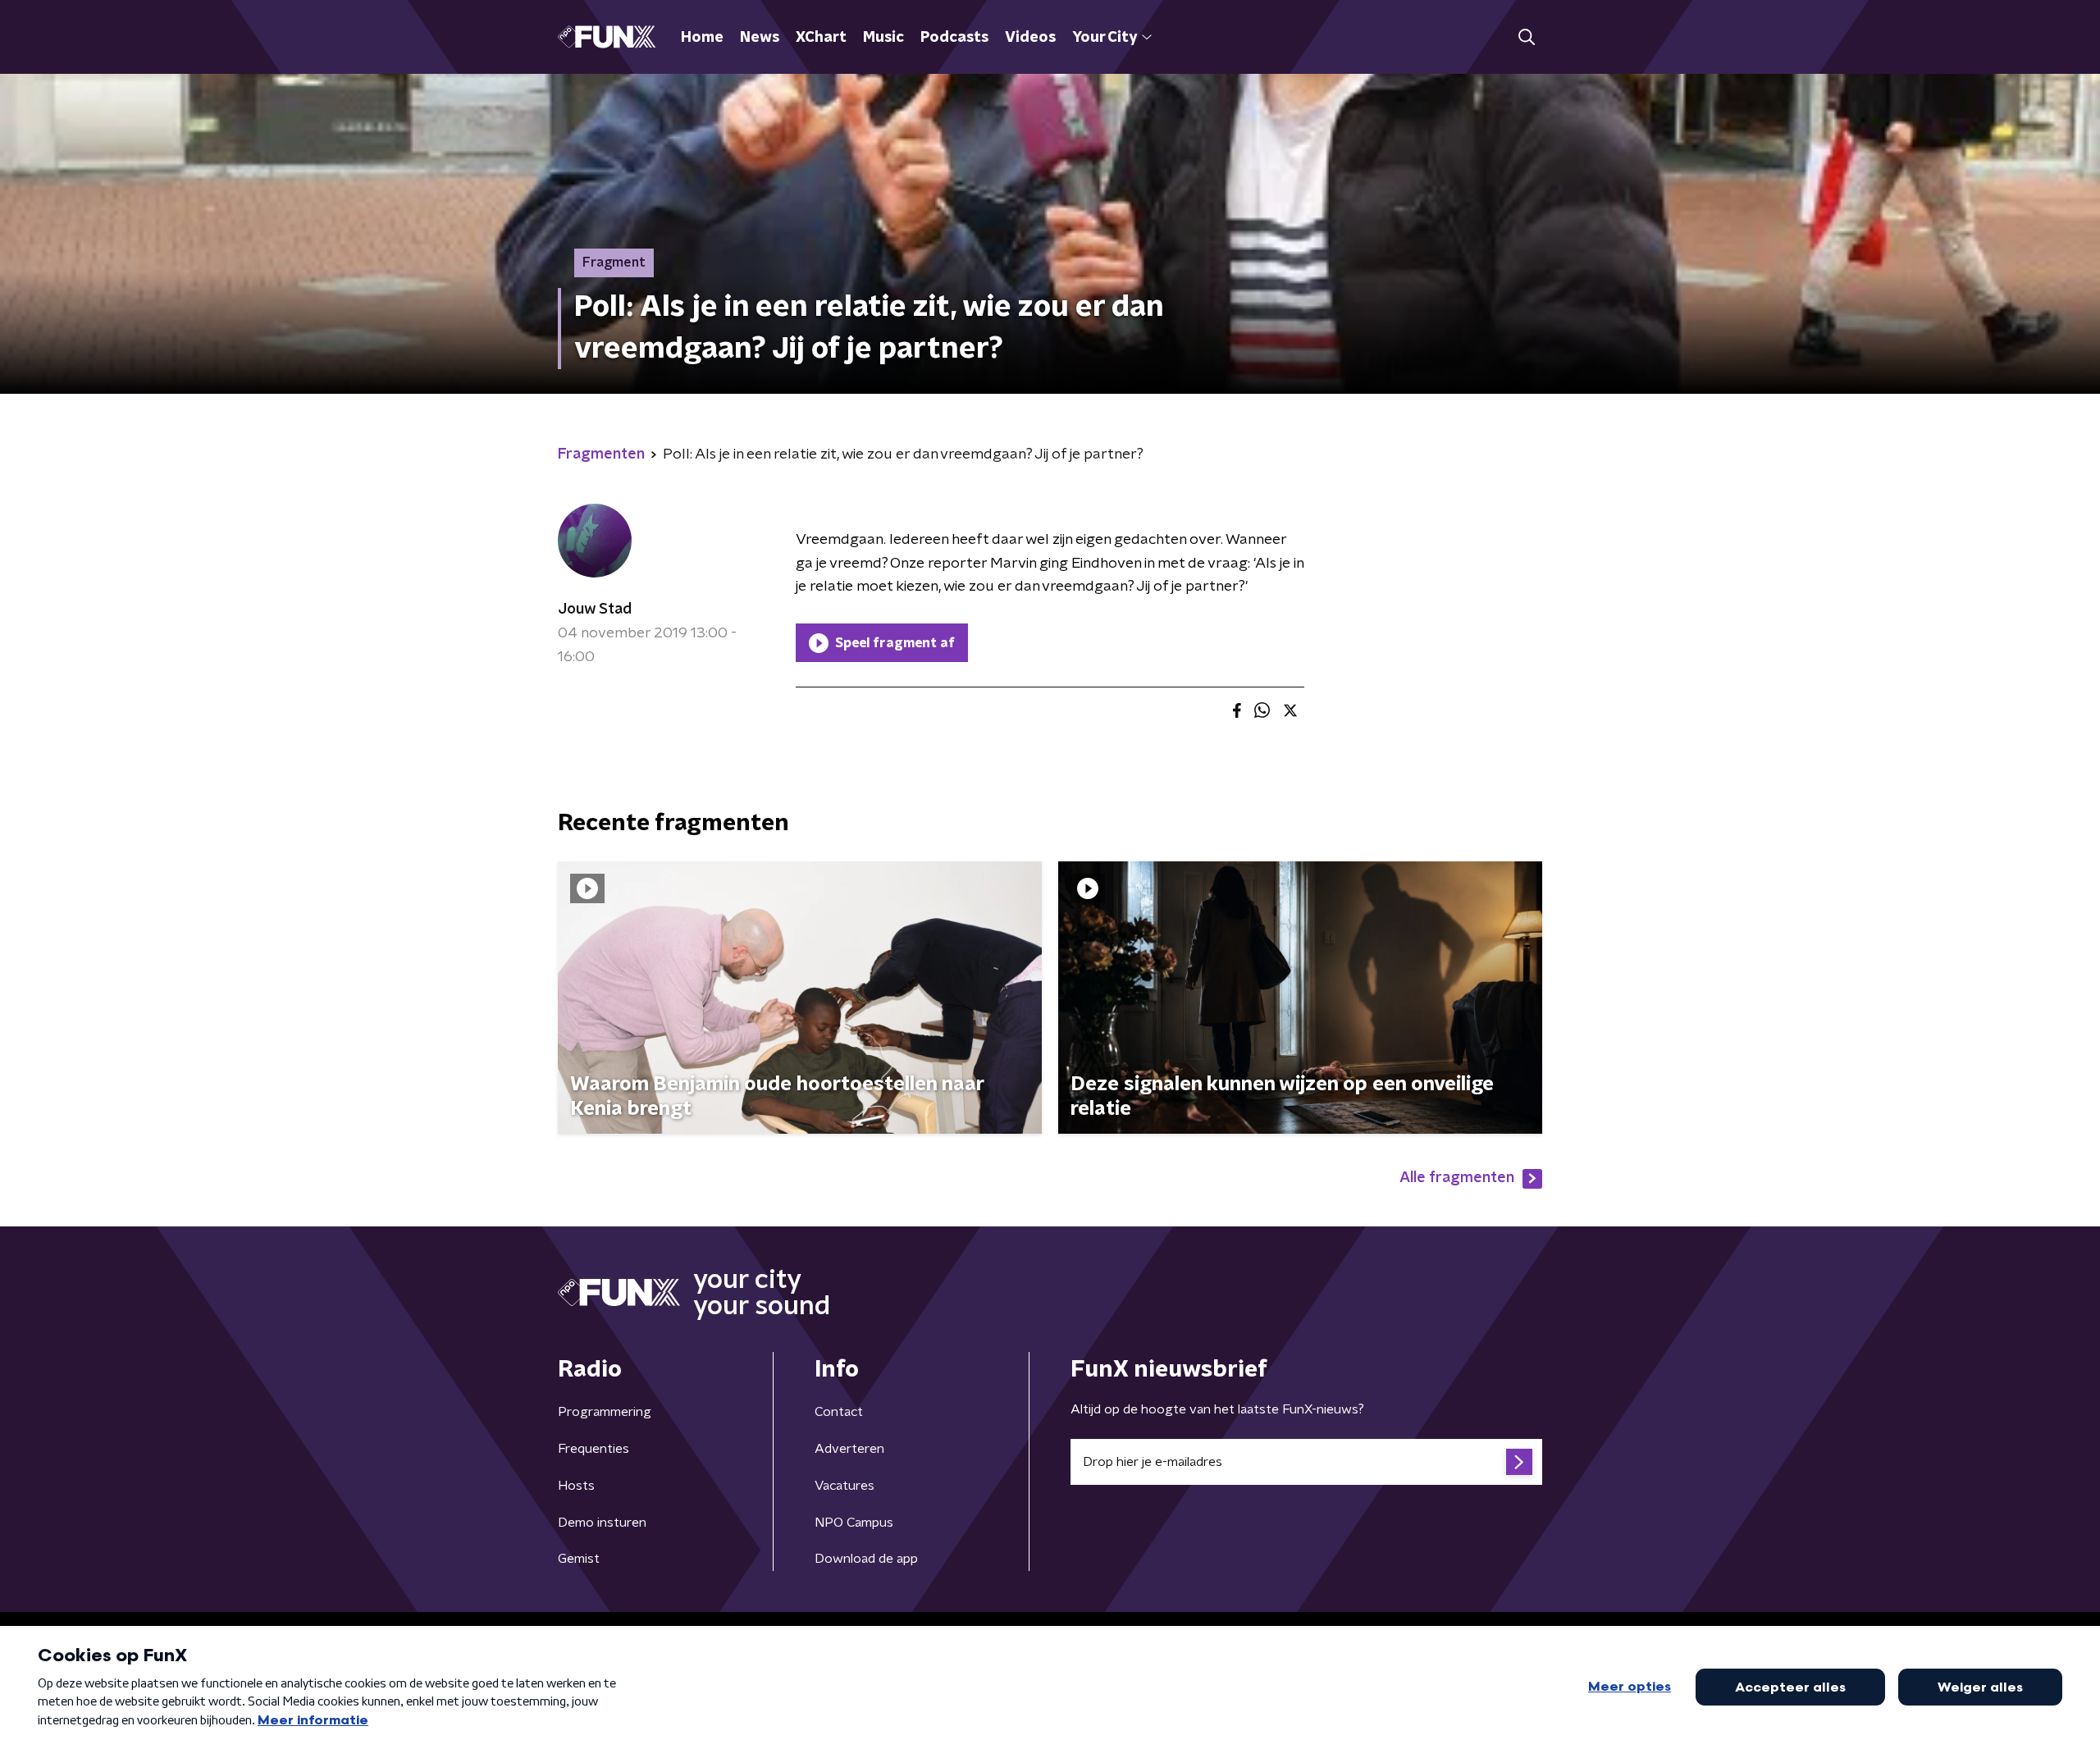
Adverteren (849, 1449)
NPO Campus (854, 1523)
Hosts (576, 1486)
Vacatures (845, 1486)
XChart (821, 38)
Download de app (866, 1559)
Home (702, 38)
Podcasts (954, 38)
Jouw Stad (595, 610)
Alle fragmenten (1457, 1178)
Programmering (605, 1412)
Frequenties (593, 1449)
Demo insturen (602, 1523)
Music (883, 38)
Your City (1105, 38)
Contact (839, 1412)
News (760, 38)
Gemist (579, 1559)
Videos (1030, 38)
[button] (1526, 37)
